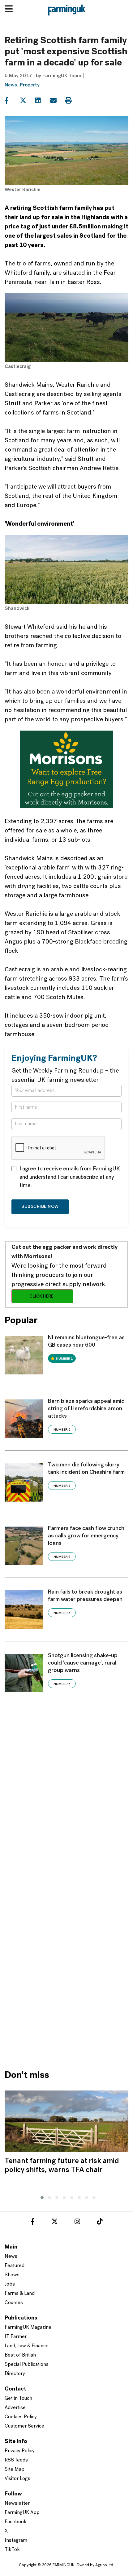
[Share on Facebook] (12, 101)
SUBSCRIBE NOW (40, 1207)
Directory (15, 2374)
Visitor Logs (17, 2479)
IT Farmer (16, 2337)
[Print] (72, 101)
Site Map (15, 2470)
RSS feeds (16, 2460)
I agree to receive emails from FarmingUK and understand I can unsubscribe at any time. (70, 1178)
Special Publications (27, 2365)
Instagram (16, 2541)
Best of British (20, 2355)
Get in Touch (18, 2399)
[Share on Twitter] (27, 101)
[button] (41, 2197)
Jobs (10, 2284)
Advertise (15, 2408)
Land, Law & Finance (27, 2346)
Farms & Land (20, 2294)
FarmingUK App (22, 2513)
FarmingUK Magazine (28, 2328)
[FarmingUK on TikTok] (100, 2223)
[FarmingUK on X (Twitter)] (55, 2223)
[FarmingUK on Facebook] (33, 2223)
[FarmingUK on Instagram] (77, 2223)
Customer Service (24, 2426)
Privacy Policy (20, 2451)
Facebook (16, 2522)
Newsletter (17, 2503)
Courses (14, 2303)
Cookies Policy (21, 2417)
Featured (15, 2266)
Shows (12, 2275)
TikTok (12, 2550)
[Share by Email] (57, 101)
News (11, 85)
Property (30, 85)
